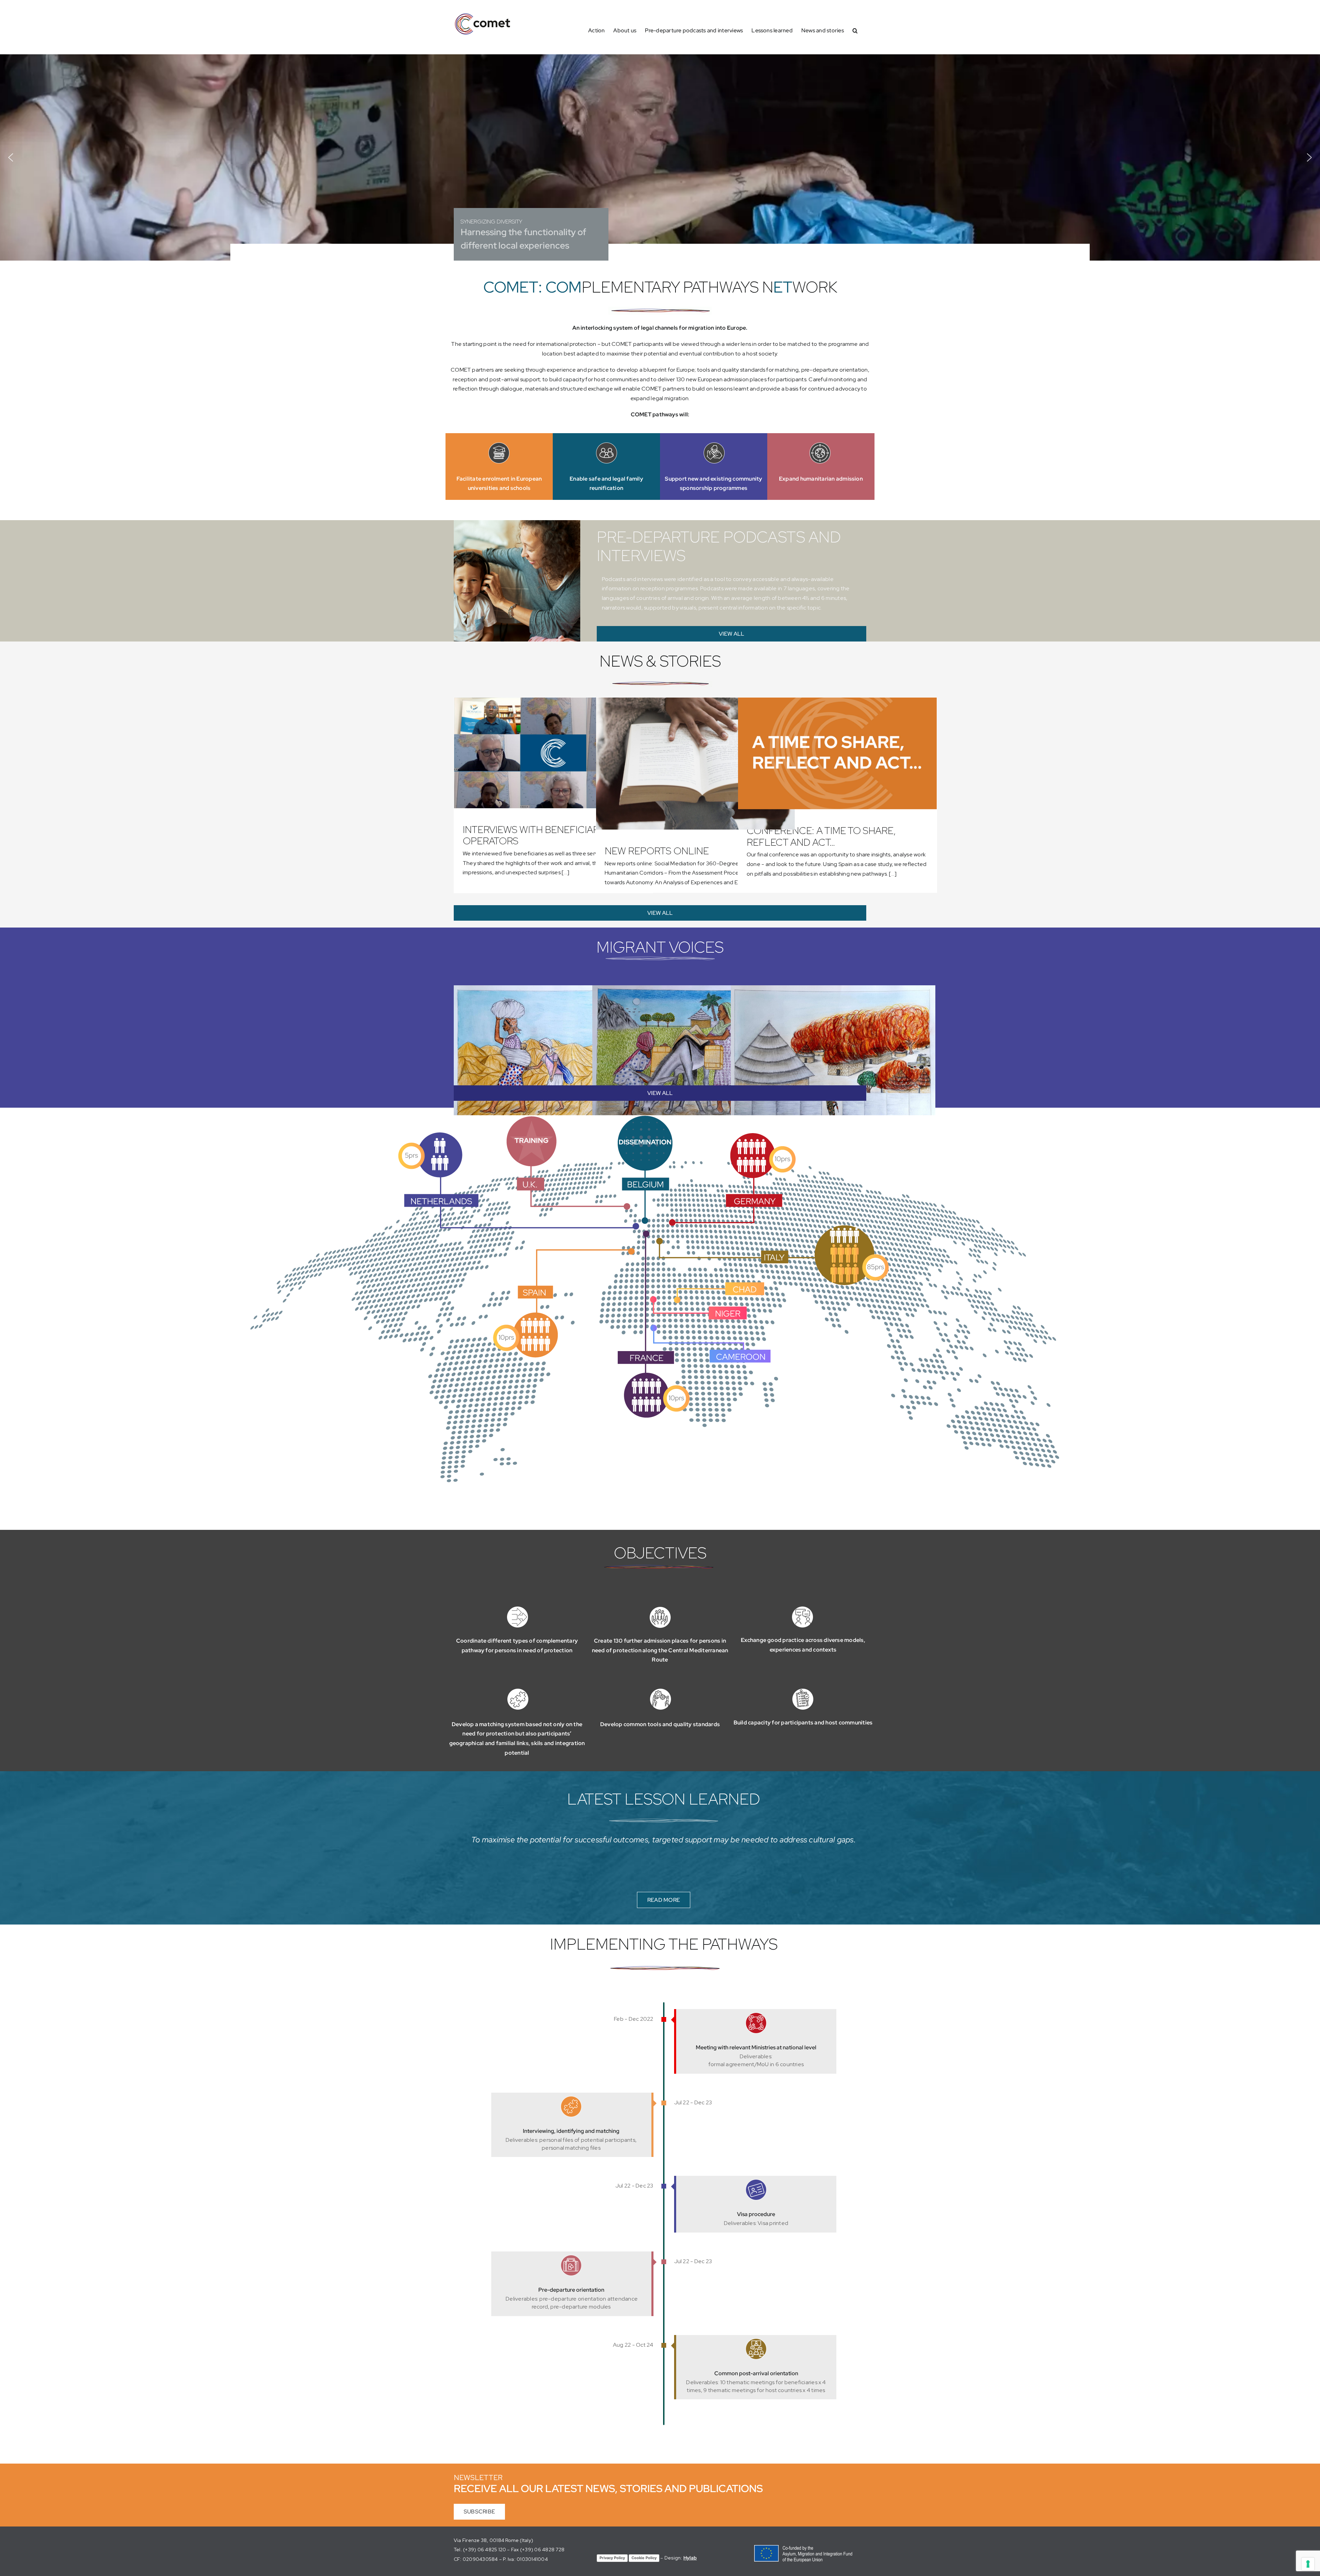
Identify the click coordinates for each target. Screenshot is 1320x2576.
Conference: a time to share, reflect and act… (821, 836)
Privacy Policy (612, 2558)
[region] (660, 157)
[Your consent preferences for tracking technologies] (1308, 2564)
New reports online (657, 851)
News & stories (660, 661)
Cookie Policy (644, 2558)
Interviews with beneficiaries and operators (549, 835)
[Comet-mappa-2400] (660, 1118)
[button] (855, 30)
